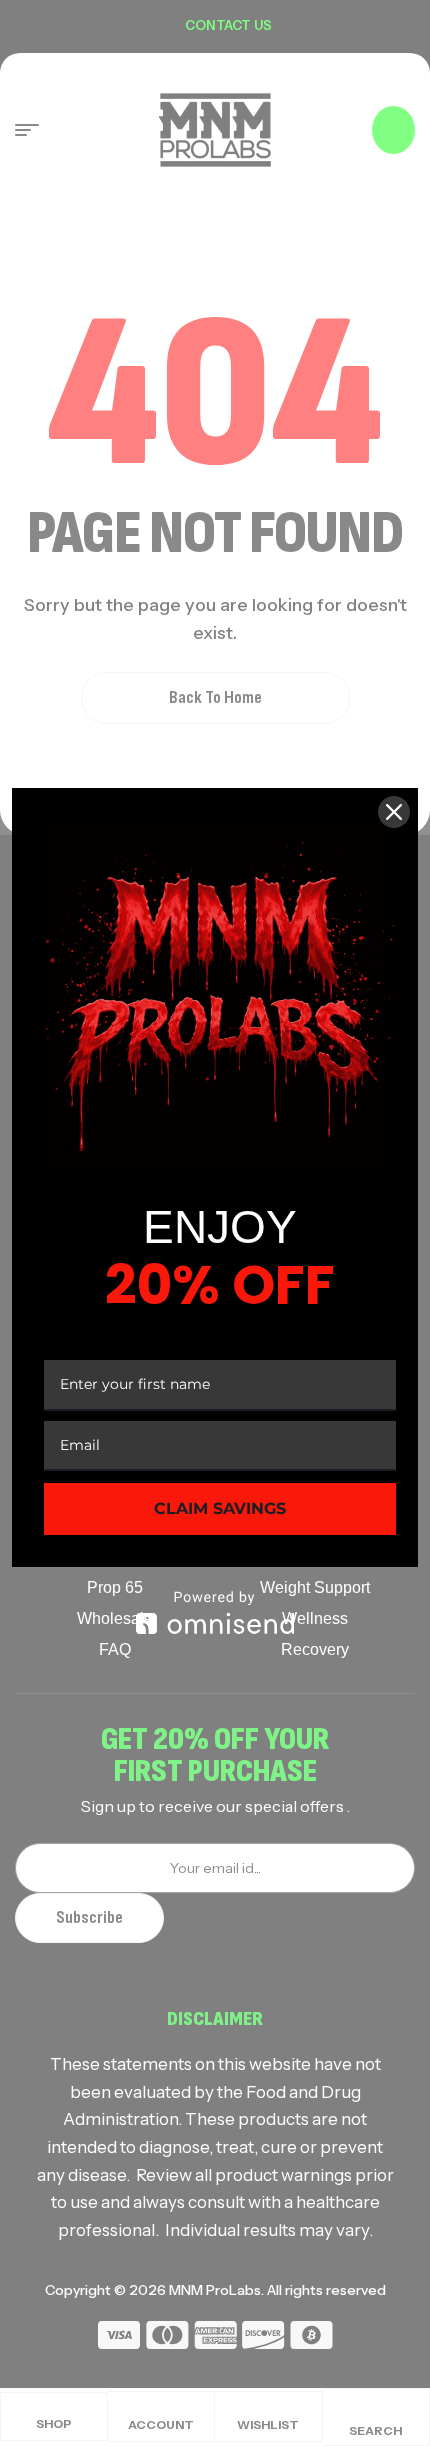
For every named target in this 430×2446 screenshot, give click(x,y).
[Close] (394, 812)
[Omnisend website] (215, 1612)
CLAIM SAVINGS (220, 1508)
